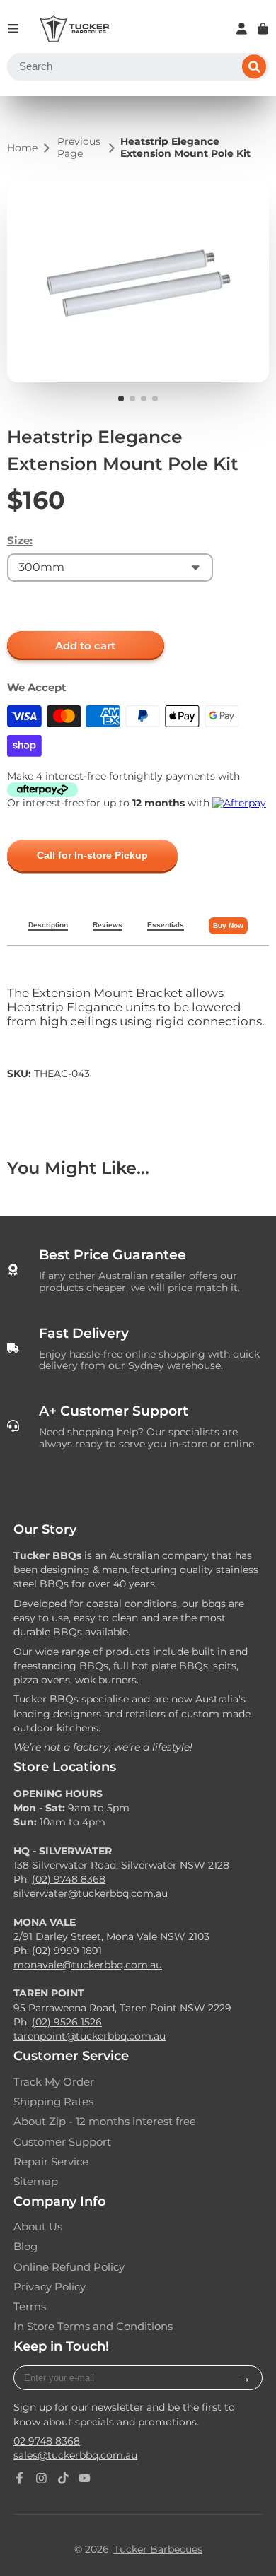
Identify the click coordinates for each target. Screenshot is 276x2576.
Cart (263, 29)
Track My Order (54, 2082)
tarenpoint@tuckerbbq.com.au (90, 2036)
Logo (74, 29)
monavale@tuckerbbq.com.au (88, 1965)
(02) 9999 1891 (67, 1951)
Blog (25, 2247)
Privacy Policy (50, 2287)
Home (22, 148)
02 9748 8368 (47, 2441)
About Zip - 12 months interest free (105, 2122)
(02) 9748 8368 (69, 1879)
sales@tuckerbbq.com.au (75, 2455)
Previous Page (79, 148)
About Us (38, 2227)
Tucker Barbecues (158, 2549)
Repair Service (51, 2162)
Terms (30, 2307)
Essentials (166, 925)
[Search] (254, 67)
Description (48, 925)
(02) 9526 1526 (67, 2022)
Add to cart (85, 646)
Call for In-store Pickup (92, 855)
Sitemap (36, 2182)
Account (242, 29)
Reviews (108, 925)
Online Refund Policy (69, 2267)
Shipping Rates (53, 2102)
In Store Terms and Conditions (93, 2327)
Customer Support (62, 2142)
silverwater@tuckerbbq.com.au (91, 1893)
